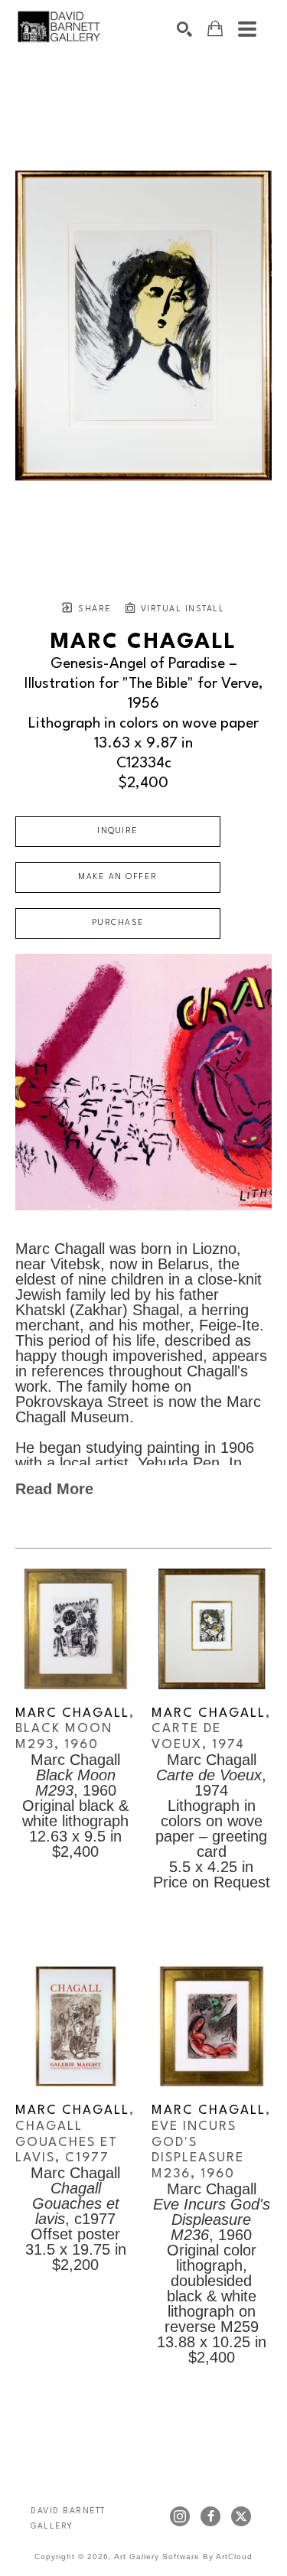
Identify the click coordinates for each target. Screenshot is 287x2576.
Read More (54, 1489)
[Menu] (247, 29)
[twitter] (241, 2516)
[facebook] (210, 2516)
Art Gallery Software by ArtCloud (183, 2556)
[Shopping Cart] (215, 29)
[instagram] (180, 2516)
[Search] (184, 29)
